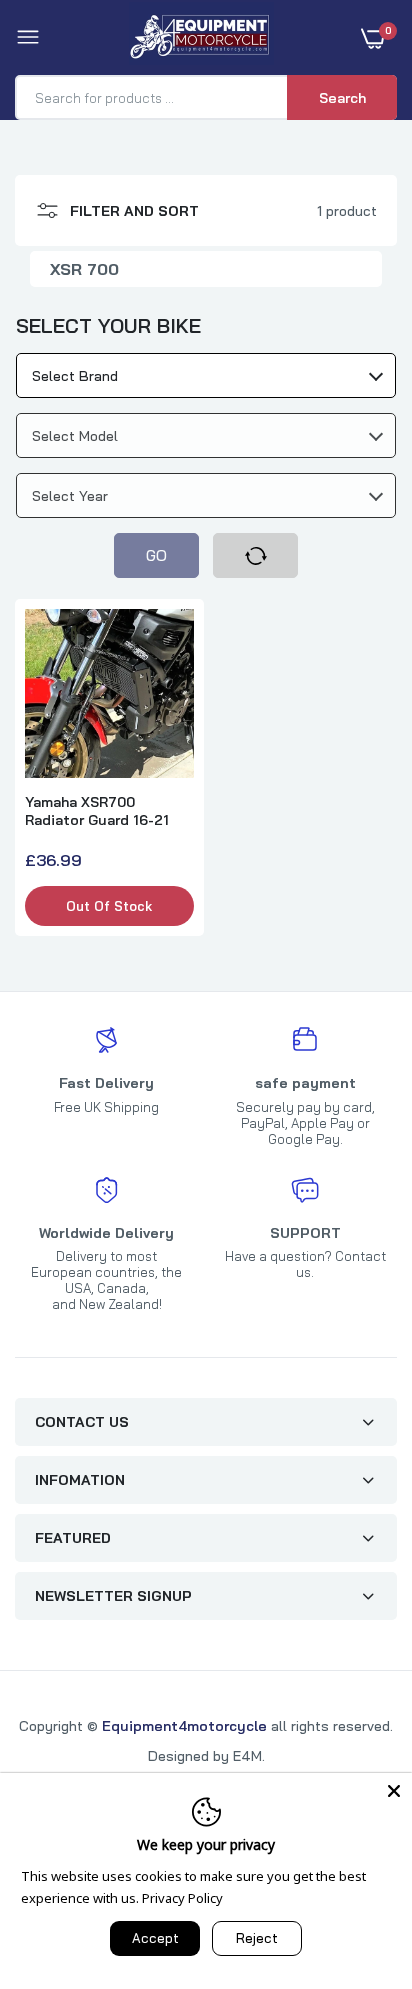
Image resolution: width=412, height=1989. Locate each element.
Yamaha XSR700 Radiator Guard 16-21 (97, 811)
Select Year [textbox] (70, 496)
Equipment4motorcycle (184, 1726)
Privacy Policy (182, 1898)
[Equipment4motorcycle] (201, 37)
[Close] (394, 1791)
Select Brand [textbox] (75, 376)
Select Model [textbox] (75, 436)
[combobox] (206, 375)
